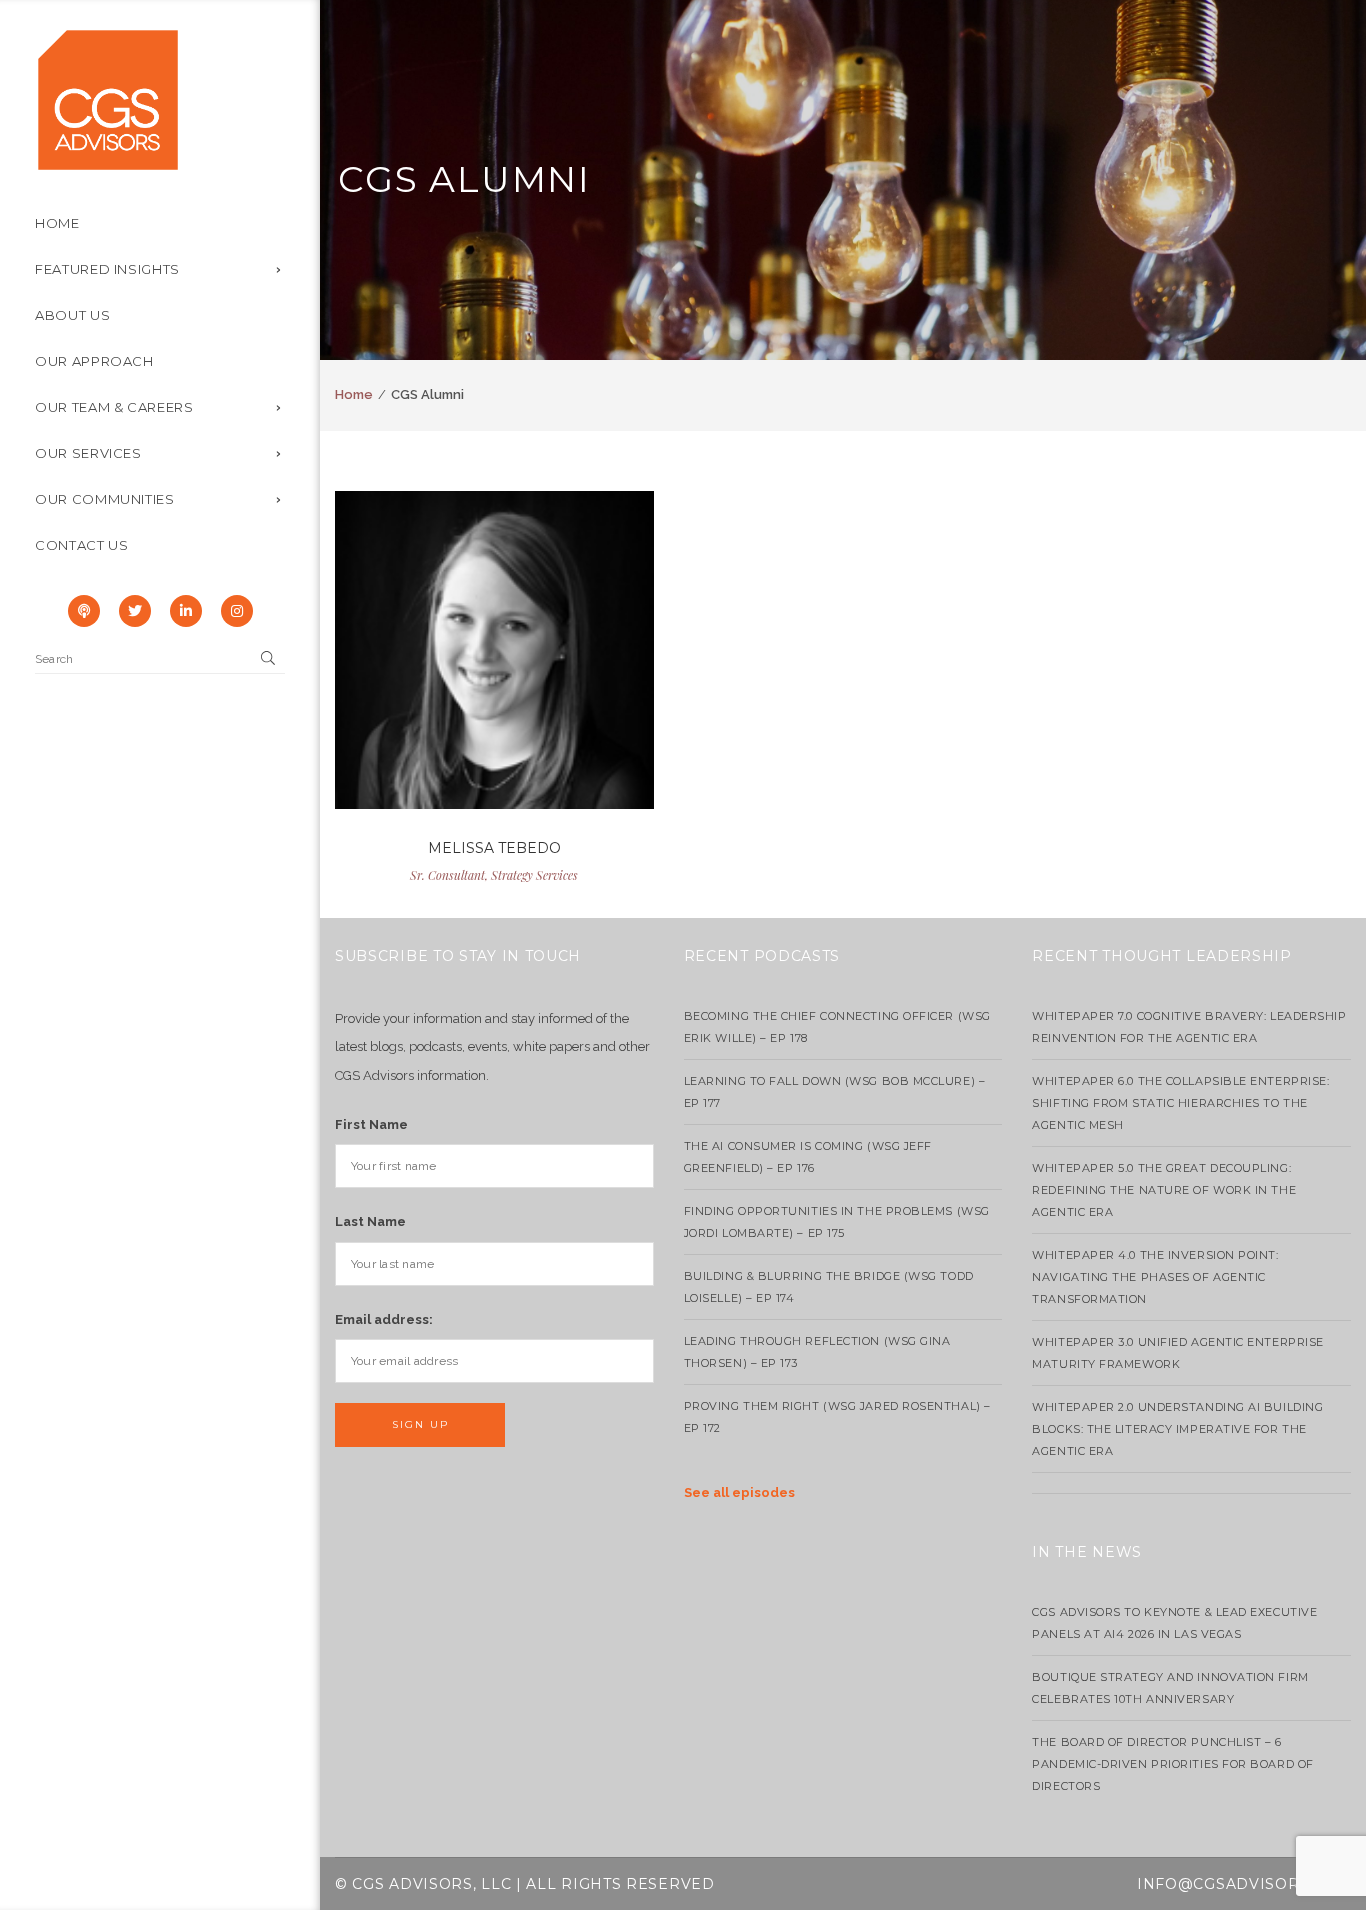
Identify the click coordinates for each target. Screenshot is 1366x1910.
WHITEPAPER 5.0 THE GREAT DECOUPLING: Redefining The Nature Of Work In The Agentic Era (1164, 1190)
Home (354, 394)
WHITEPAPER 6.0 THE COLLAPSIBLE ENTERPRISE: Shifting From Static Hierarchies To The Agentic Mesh (1180, 1103)
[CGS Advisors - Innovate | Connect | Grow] (108, 98)
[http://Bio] (494, 670)
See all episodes (739, 1492)
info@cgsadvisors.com (1244, 1884)
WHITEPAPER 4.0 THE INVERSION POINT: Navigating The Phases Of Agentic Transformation (1155, 1277)
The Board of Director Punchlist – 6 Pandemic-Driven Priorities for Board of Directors (1172, 1764)
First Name (371, 1124)
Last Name (370, 1221)
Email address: (384, 1319)
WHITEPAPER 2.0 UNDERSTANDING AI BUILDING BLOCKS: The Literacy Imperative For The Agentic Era (1177, 1429)
